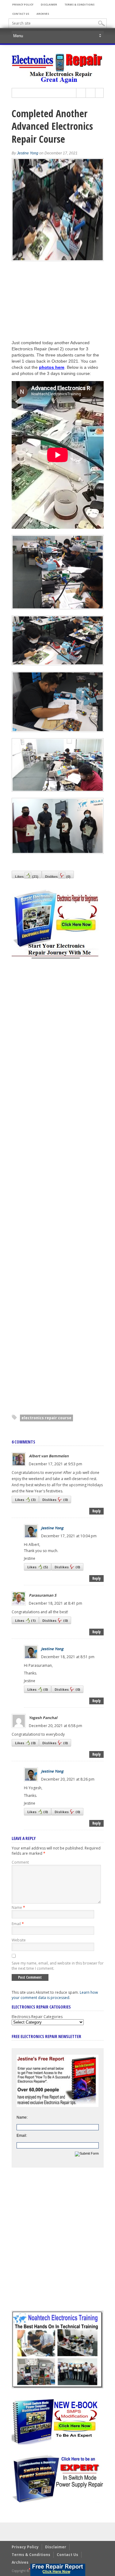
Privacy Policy (23, 4)
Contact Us (21, 14)
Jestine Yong (28, 153)
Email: (22, 2136)
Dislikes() (58, 876)
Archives (43, 14)
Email (18, 1924)
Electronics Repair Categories (37, 2017)
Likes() (27, 876)
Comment (20, 1862)
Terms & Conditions (79, 4)
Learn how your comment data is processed (55, 1995)
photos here (52, 367)
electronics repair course (46, 1418)
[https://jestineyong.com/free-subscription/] (58, 2570)
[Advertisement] (58, 1187)
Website (19, 1940)
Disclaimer (49, 4)
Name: (22, 2117)
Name (18, 1907)
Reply (96, 1511)
